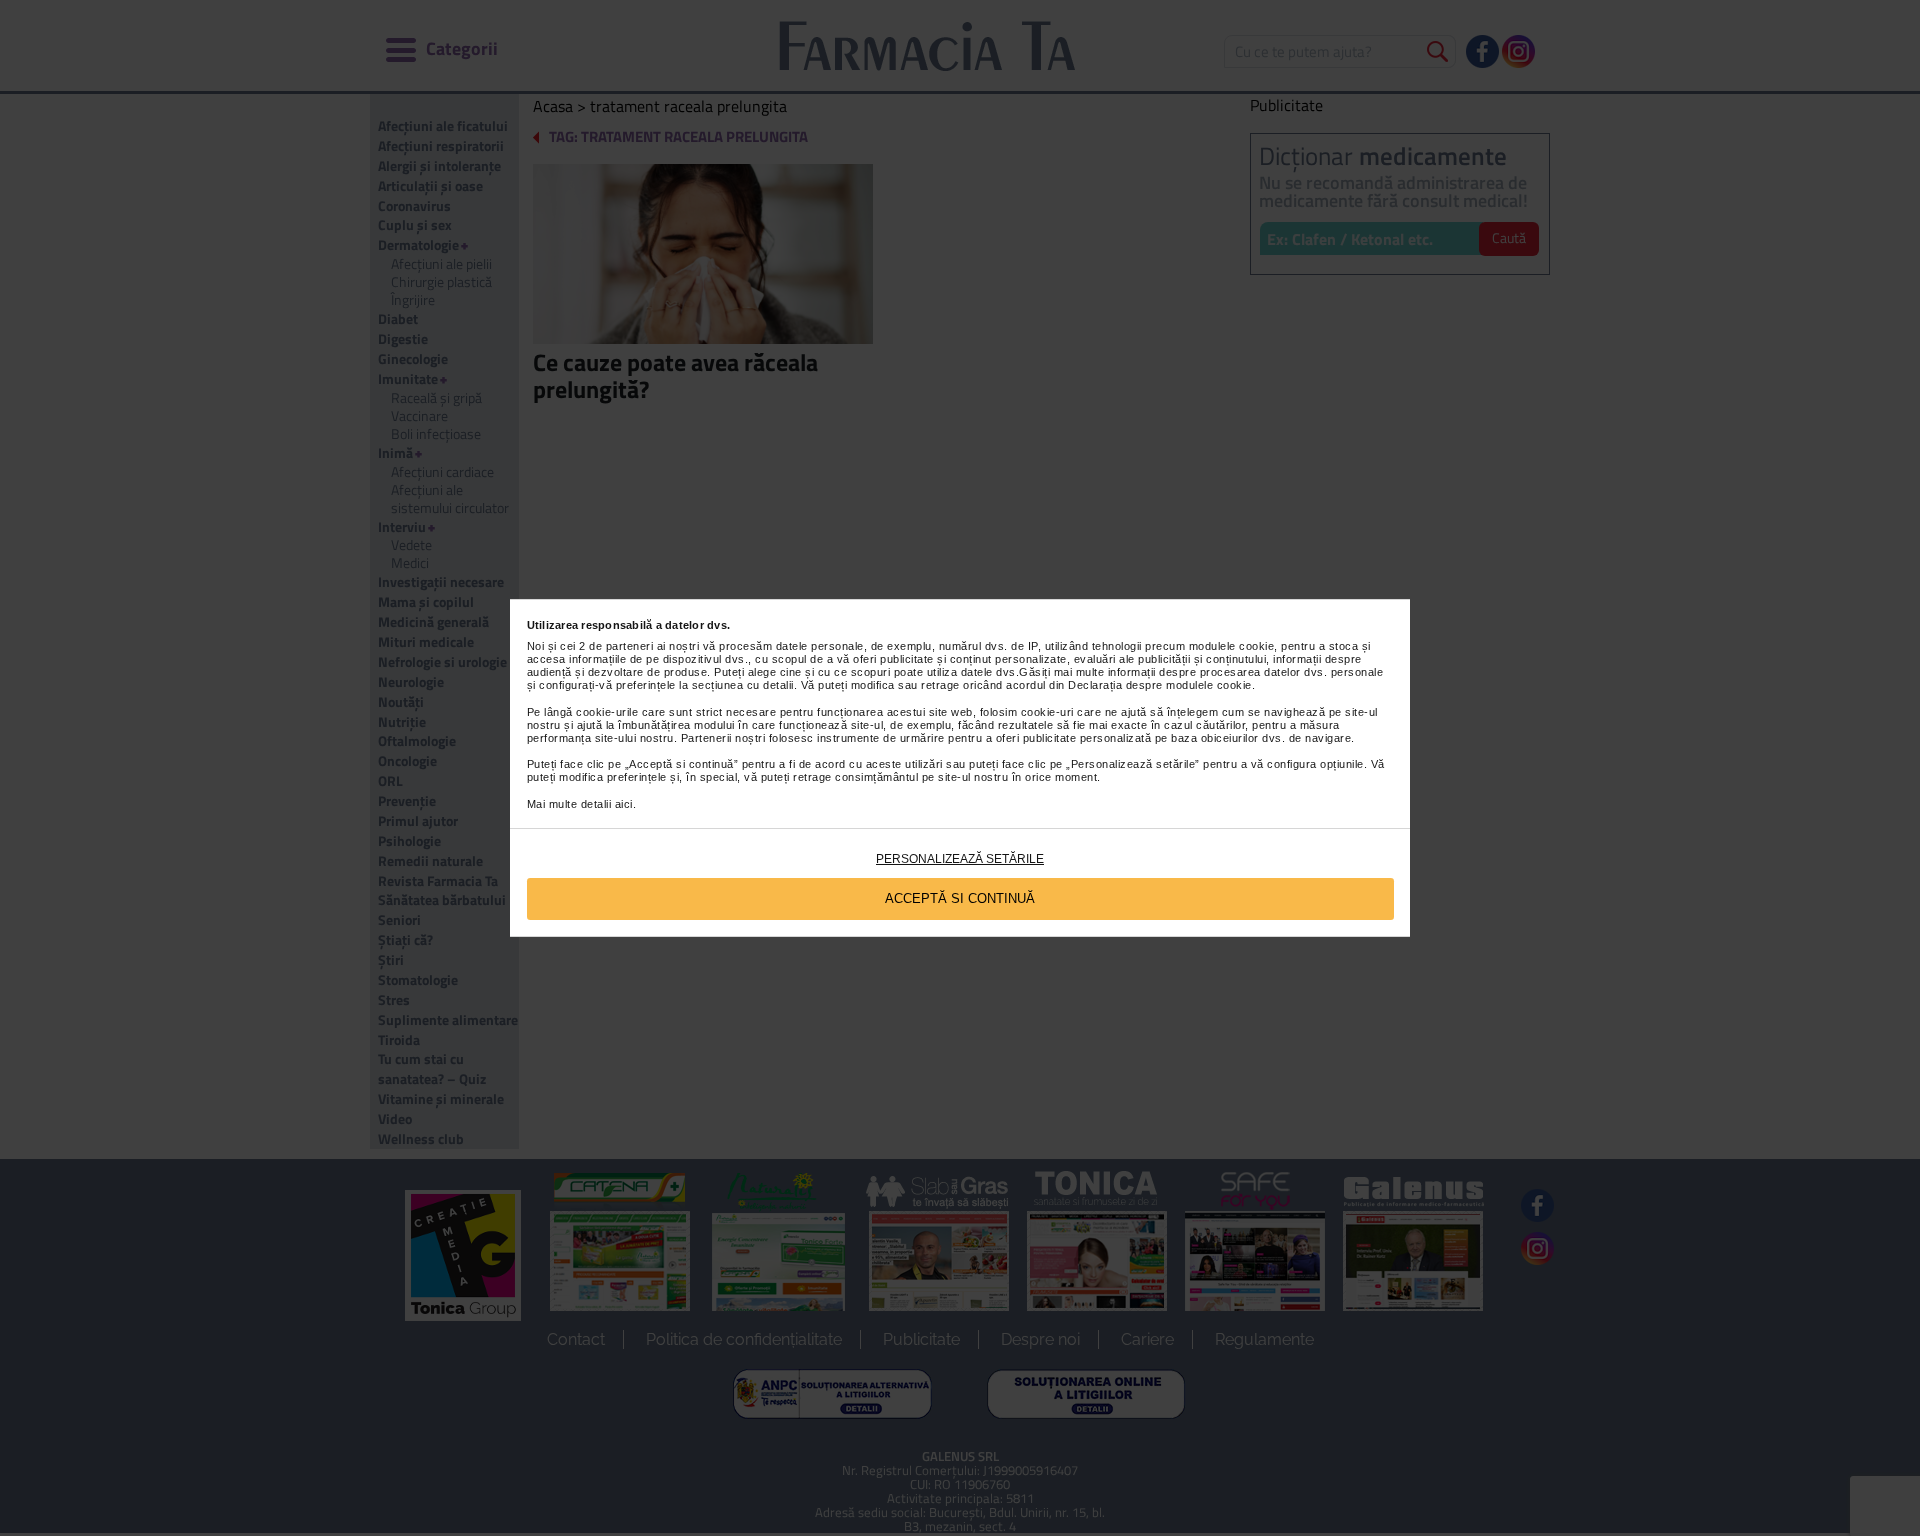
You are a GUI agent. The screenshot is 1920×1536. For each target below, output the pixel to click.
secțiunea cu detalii (743, 685)
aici (624, 804)
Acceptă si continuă (960, 898)
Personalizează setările (960, 859)
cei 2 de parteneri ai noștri (629, 646)
